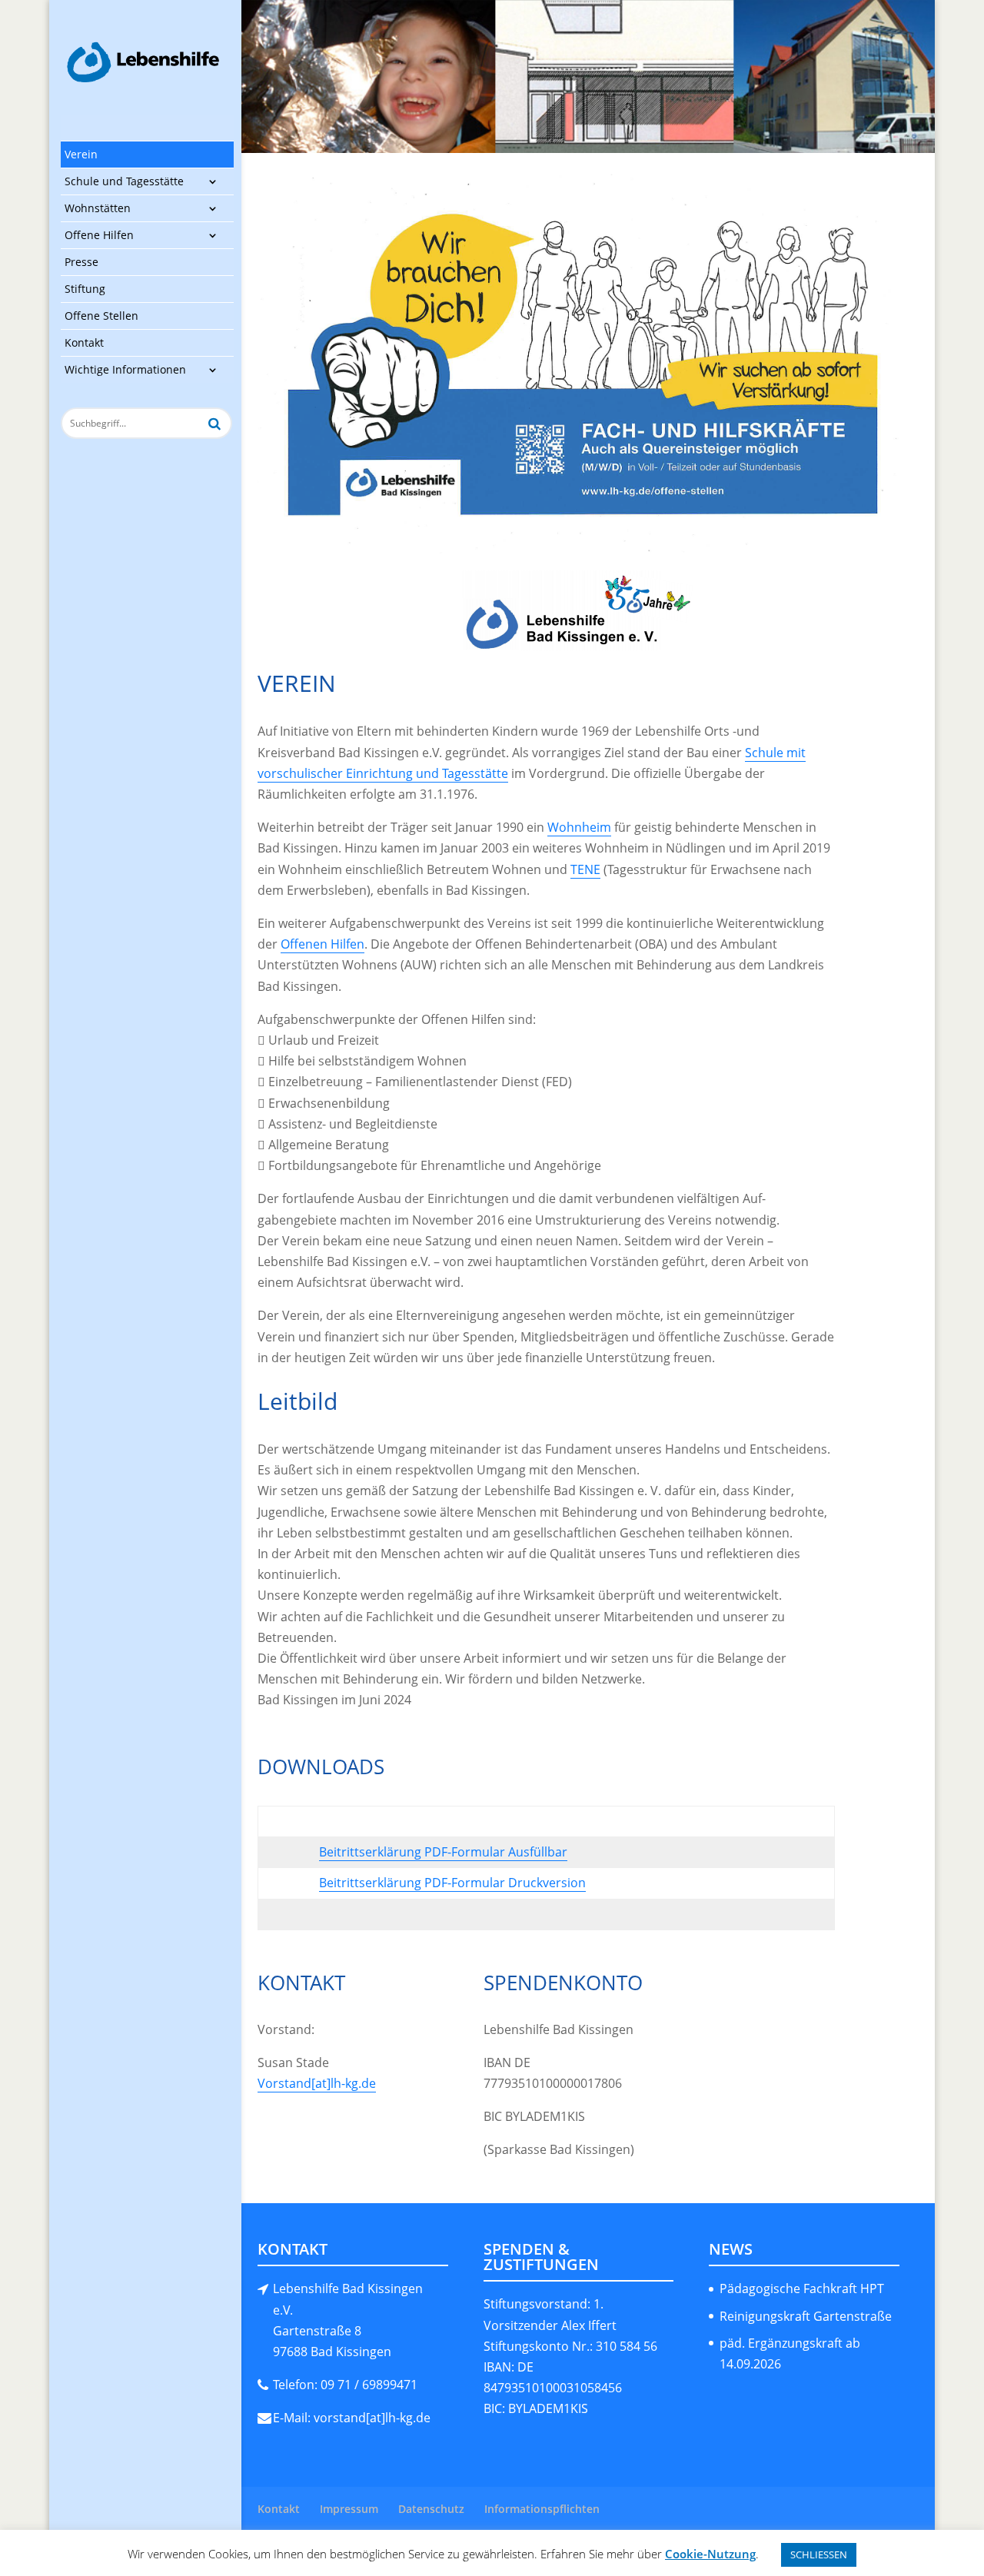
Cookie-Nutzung (710, 2554)
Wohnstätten (98, 208)
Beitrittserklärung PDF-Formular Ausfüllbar (443, 1852)
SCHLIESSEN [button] (819, 2554)
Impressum (349, 2509)
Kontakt (84, 342)
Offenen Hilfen (322, 944)
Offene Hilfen (99, 235)
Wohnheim (579, 827)
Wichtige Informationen (125, 369)
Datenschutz (431, 2509)
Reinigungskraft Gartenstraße (806, 2316)
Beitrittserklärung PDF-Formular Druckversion (452, 1883)
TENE (585, 869)
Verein (81, 154)
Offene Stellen (101, 316)
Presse (81, 262)
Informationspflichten (542, 2509)
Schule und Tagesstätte (124, 181)
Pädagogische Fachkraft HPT (802, 2288)
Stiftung (85, 289)
